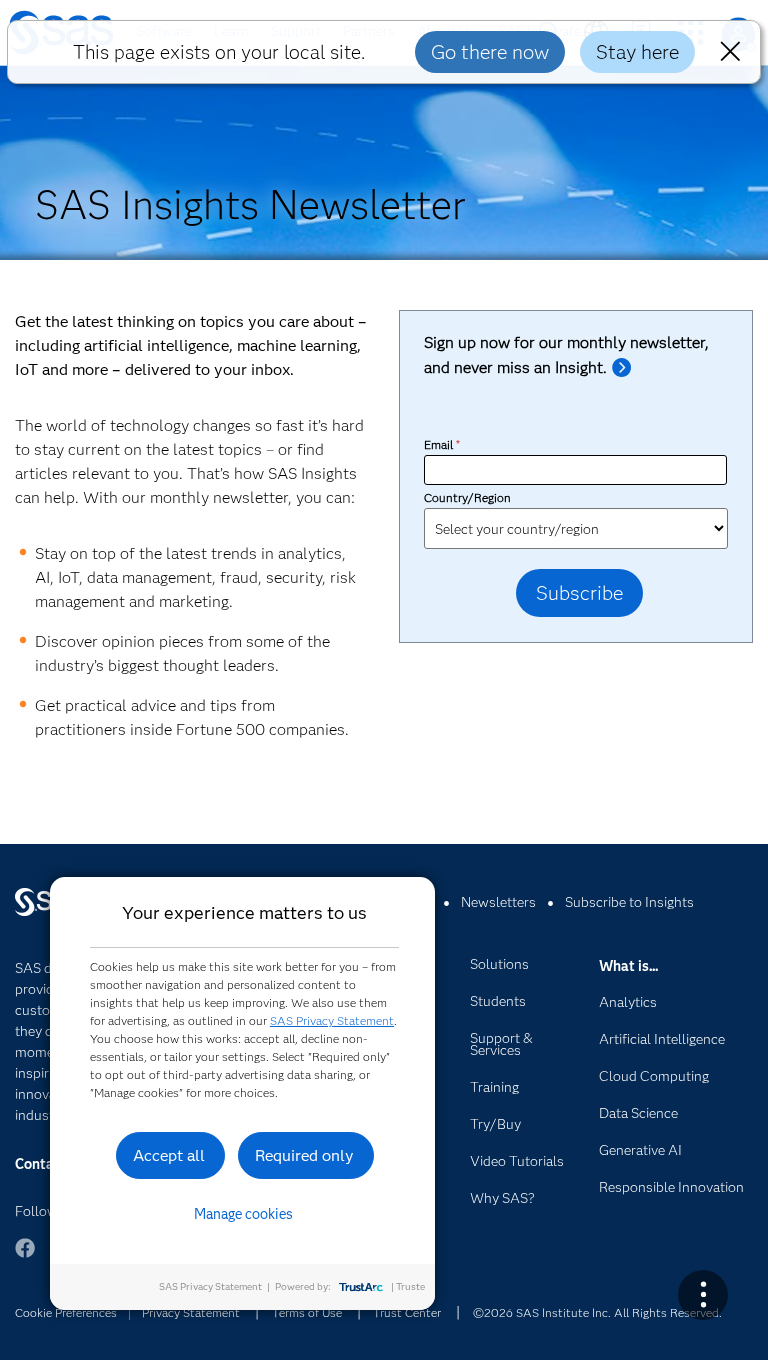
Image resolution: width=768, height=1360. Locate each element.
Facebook (25, 1257)
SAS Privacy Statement (332, 1020)
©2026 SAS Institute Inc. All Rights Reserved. (597, 1312)
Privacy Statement (191, 1312)
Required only (304, 1155)
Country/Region (467, 497)
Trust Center (407, 1312)
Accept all (169, 1155)
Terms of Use (307, 1312)
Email (441, 444)
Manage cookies (243, 1214)
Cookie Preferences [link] (66, 1312)
